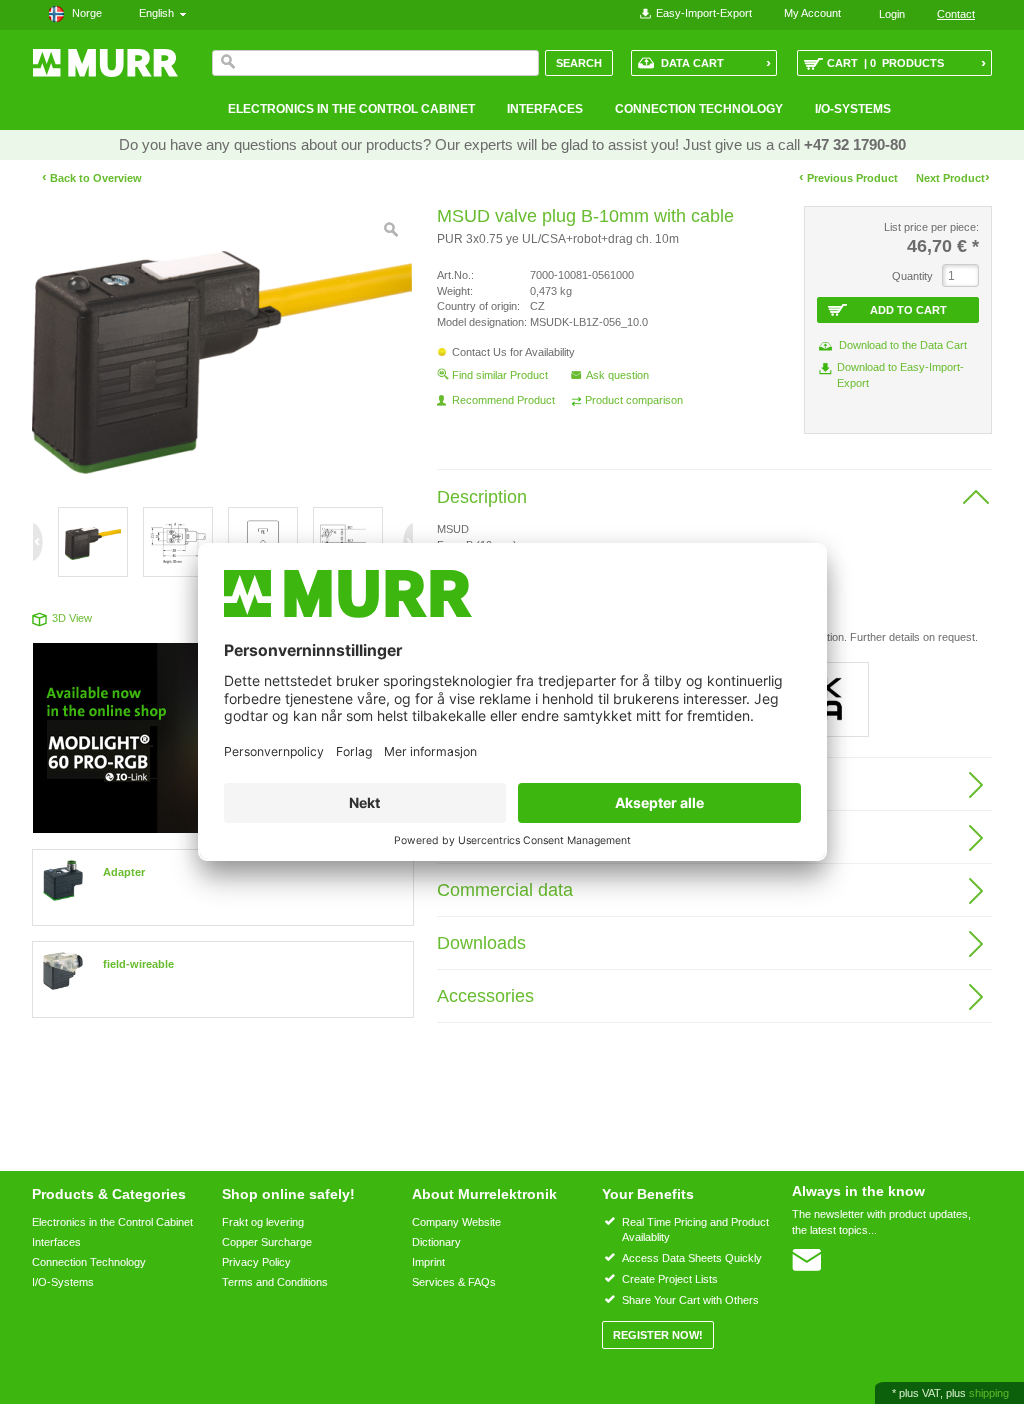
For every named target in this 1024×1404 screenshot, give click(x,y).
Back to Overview (92, 178)
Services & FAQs (454, 1282)
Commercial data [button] (505, 890)
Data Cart (716, 62)
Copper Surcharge (267, 1242)
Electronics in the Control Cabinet (351, 109)
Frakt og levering (263, 1222)
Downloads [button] (481, 943)
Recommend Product (503, 400)
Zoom (391, 230)
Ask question (617, 375)
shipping (989, 1393)
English (159, 13)
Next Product (953, 177)
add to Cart (908, 310)
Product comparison (634, 400)
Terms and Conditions (275, 1282)
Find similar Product (500, 375)
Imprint (428, 1262)
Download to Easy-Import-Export (900, 374)
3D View (72, 618)
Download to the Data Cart (903, 345)
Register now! (658, 1335)
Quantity (912, 276)
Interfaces (545, 109)
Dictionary (436, 1242)
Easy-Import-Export (704, 13)
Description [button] (482, 497)
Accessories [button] (485, 996)
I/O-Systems (853, 109)
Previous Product (848, 177)
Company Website (456, 1222)
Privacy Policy (256, 1262)
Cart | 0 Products (906, 62)
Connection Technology (699, 109)
